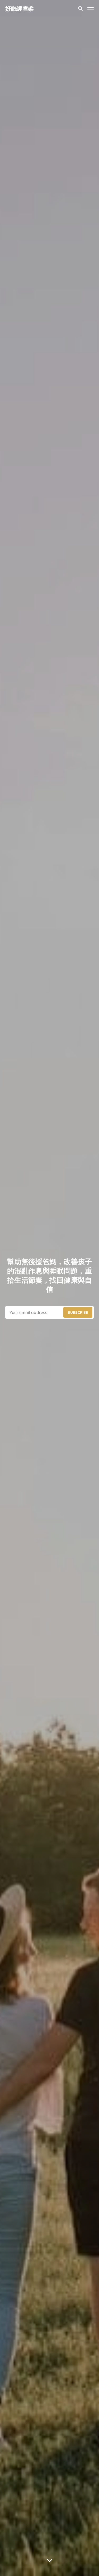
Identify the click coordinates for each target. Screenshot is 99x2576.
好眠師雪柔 (20, 8)
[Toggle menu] (91, 8)
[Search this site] (81, 8)
